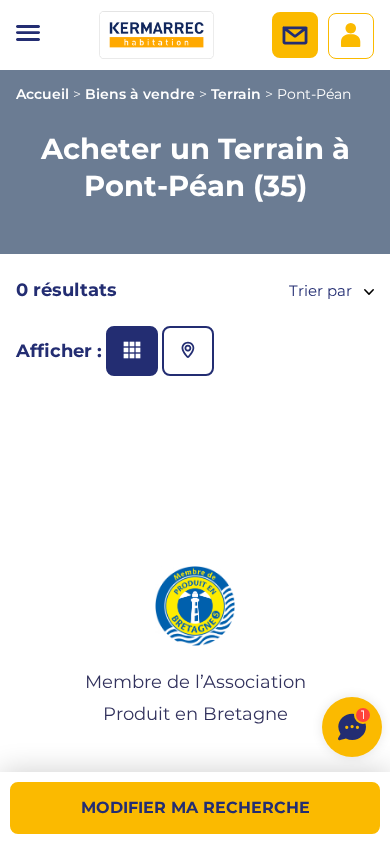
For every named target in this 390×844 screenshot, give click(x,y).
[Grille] (132, 351)
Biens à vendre (140, 94)
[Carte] (188, 351)
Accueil (42, 94)
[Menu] (28, 35)
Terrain (236, 94)
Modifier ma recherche (195, 807)
